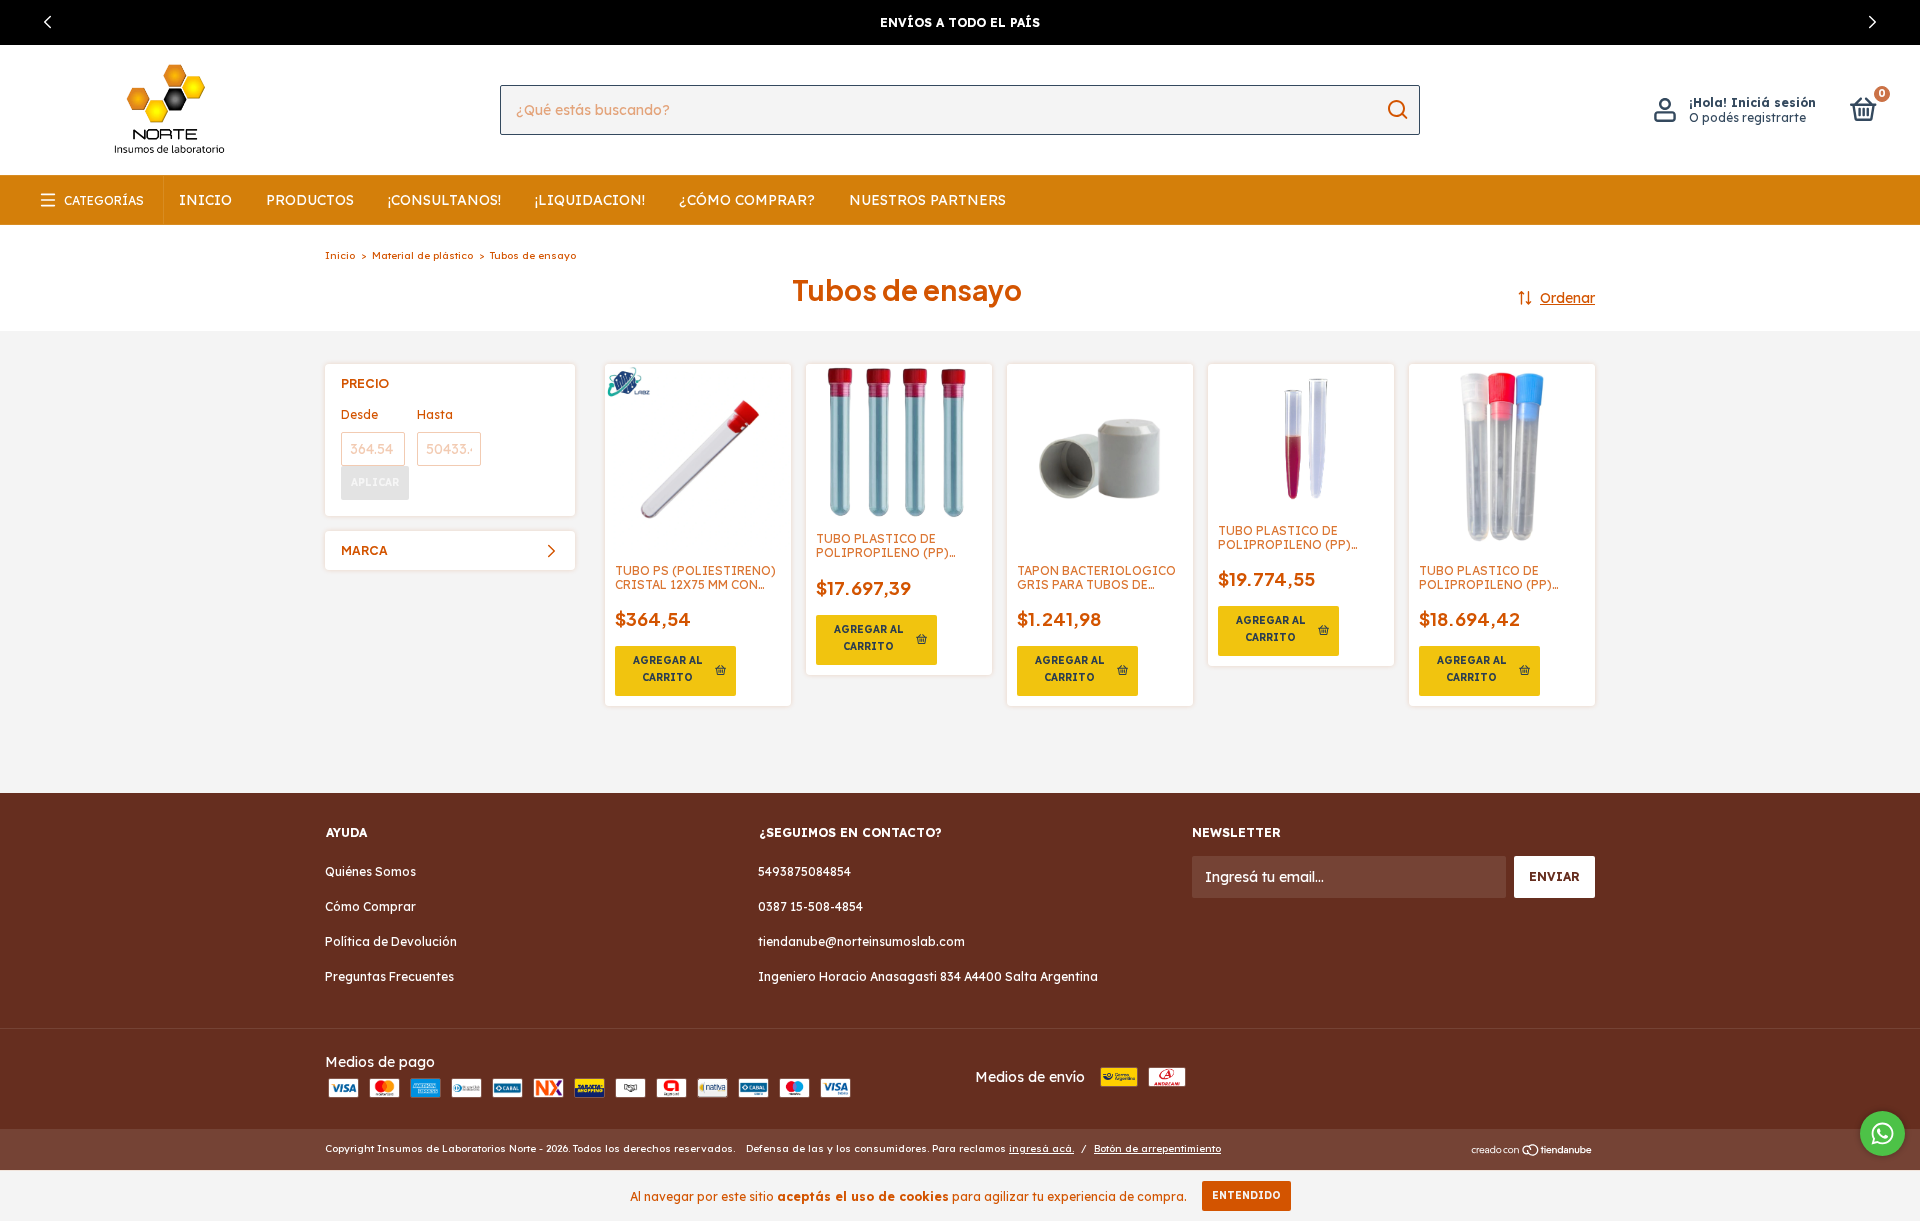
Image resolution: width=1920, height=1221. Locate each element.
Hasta (435, 414)
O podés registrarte (1747, 117)
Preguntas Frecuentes (389, 976)
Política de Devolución (391, 941)
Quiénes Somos (370, 871)
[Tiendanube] (1532, 1151)
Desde (359, 414)
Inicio (205, 200)
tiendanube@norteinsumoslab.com (861, 941)
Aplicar (375, 482)
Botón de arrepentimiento (1157, 1148)
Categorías (104, 200)
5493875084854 (804, 871)
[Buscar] (1396, 110)
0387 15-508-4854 (810, 906)
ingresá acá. (1041, 1148)
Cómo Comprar (370, 906)
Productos (310, 200)
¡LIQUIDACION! (590, 200)
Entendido (1246, 1195)
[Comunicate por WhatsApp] (1882, 1133)
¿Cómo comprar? (747, 200)
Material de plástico (422, 255)
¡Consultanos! (444, 200)
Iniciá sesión (1773, 102)
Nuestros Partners (927, 200)
